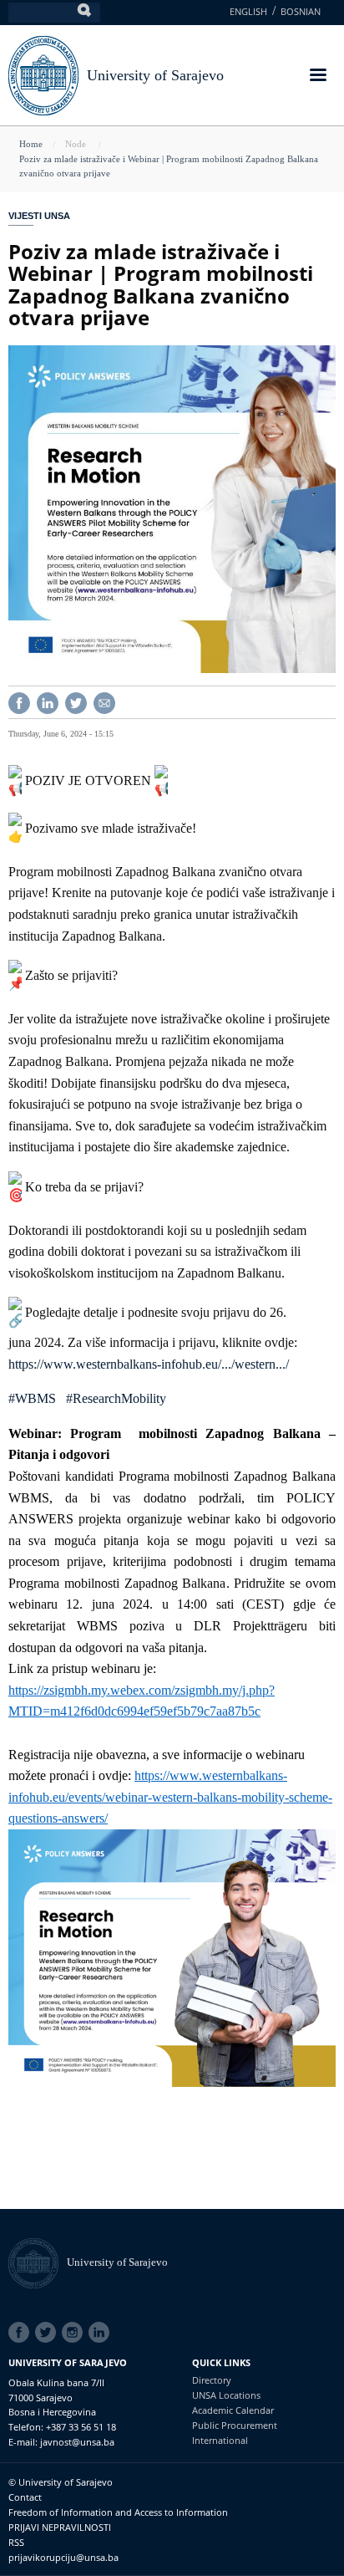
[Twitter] (76, 701)
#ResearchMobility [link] (116, 1398)
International (220, 2440)
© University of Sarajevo (61, 2482)
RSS (16, 2542)
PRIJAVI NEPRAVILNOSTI (60, 2527)
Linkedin (102, 2333)
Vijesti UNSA (39, 216)
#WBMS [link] (32, 1398)
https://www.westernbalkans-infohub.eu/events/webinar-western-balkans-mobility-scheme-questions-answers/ (170, 1797)
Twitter (48, 2333)
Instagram (75, 2333)
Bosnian (301, 11)
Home (31, 144)
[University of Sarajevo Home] (43, 74)
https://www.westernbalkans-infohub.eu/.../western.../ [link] (149, 1364)
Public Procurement (235, 2425)
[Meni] (317, 77)
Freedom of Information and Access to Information (118, 2512)
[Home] (38, 2262)
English (248, 11)
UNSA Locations (226, 2395)
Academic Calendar (233, 2410)
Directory (212, 2380)
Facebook (22, 2333)
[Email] (104, 701)
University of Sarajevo (155, 75)
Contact (25, 2497)
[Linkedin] (48, 701)
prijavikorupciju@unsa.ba (63, 2557)
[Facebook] (19, 701)
